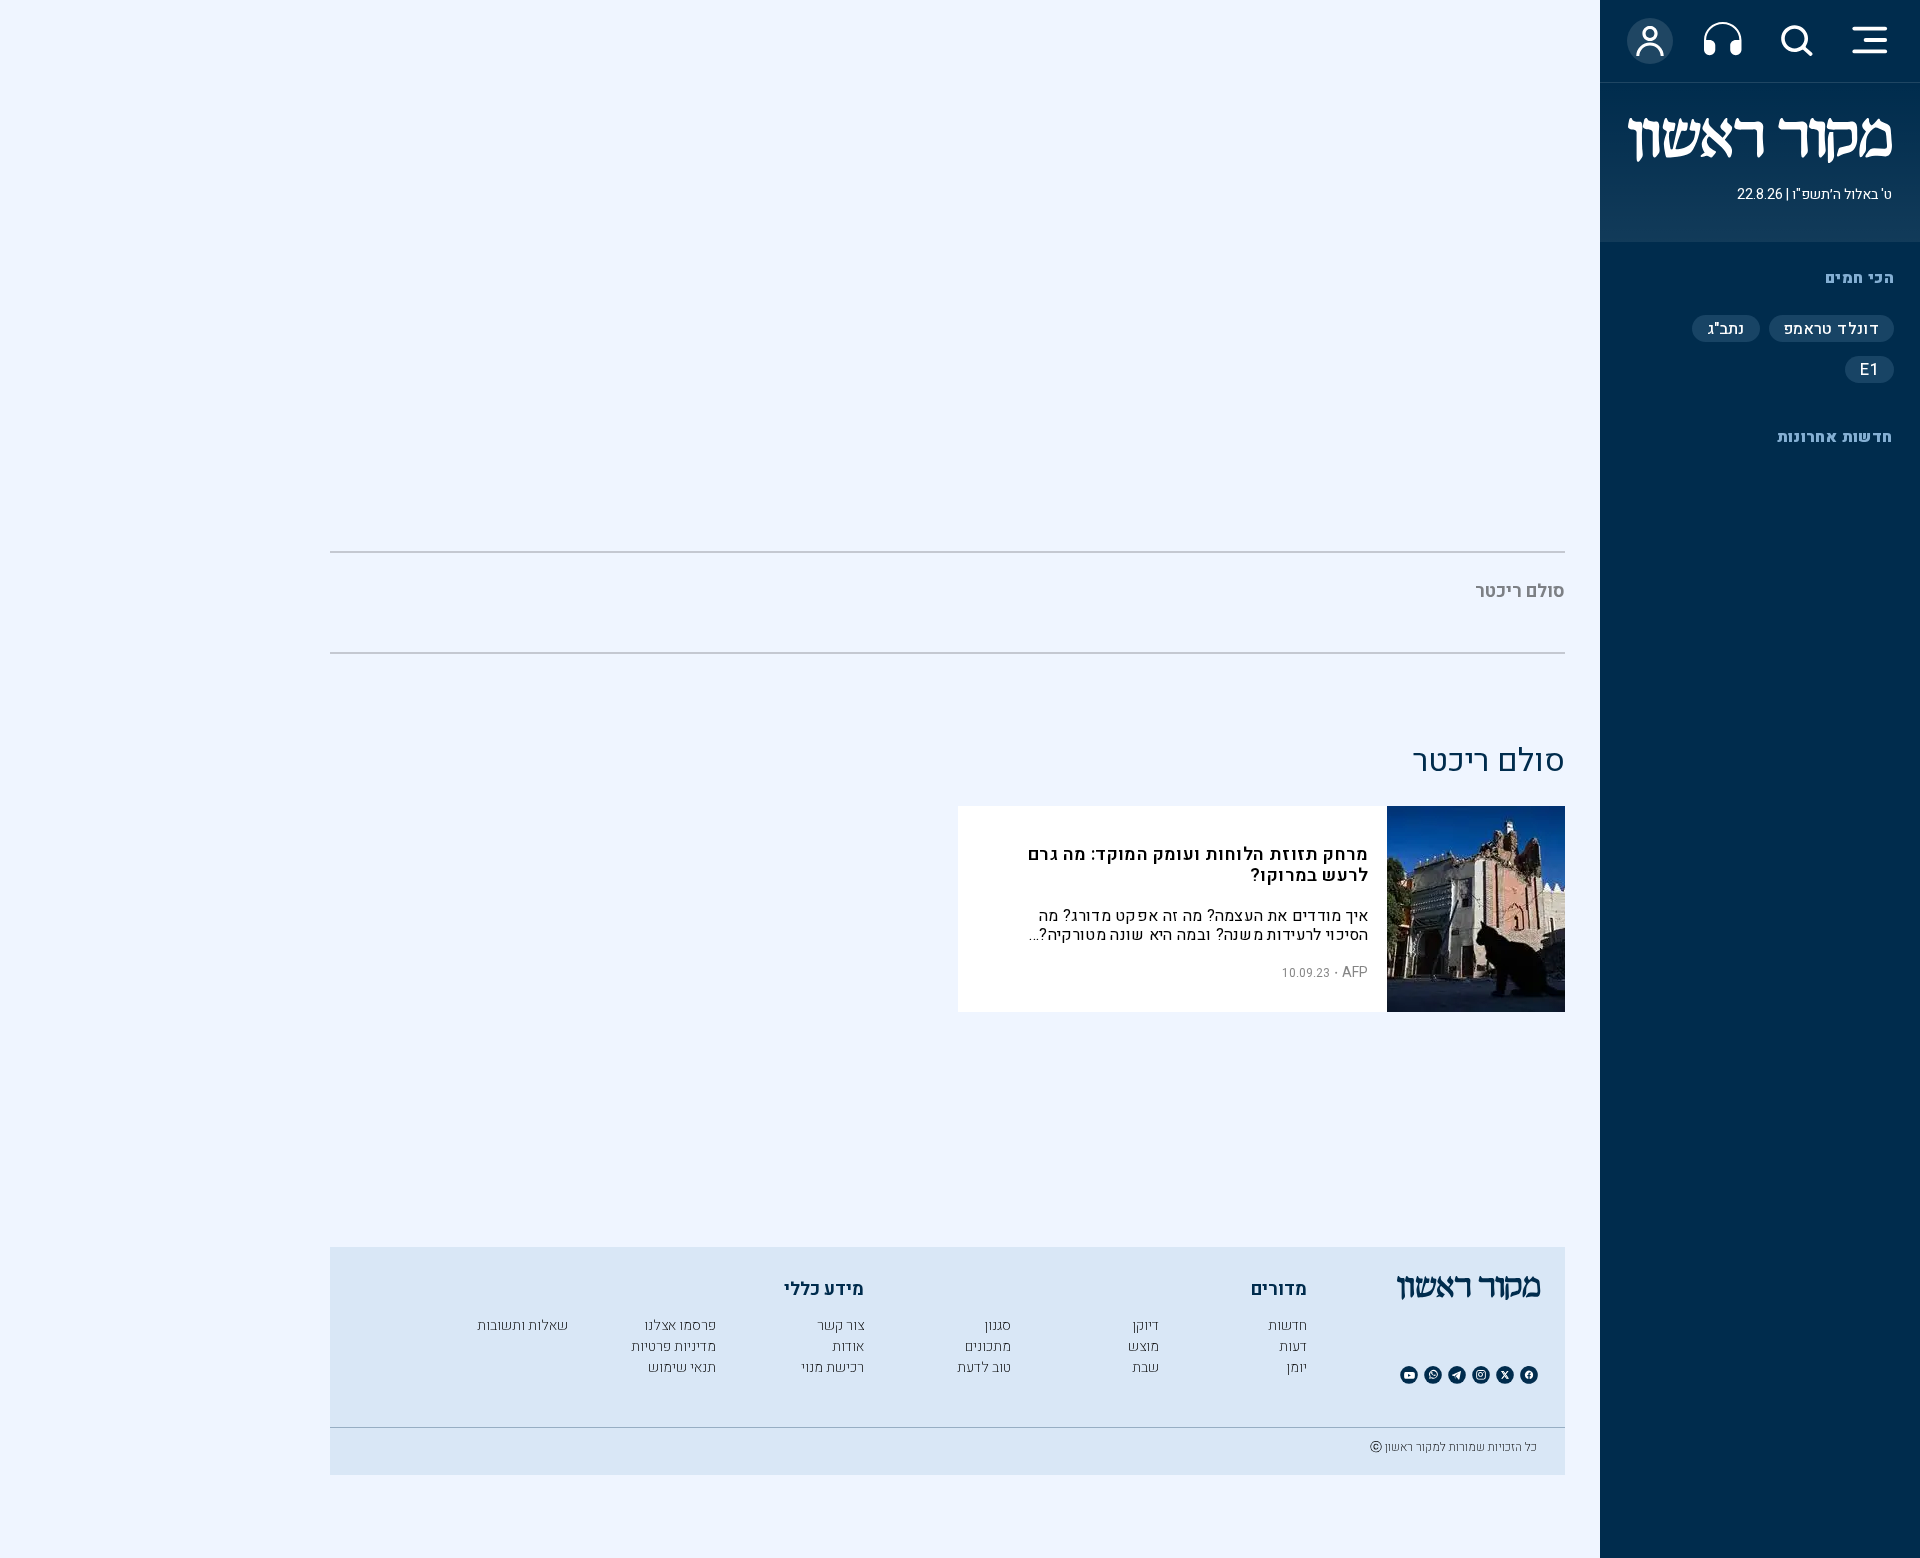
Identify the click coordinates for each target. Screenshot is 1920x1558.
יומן (1296, 1367)
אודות (848, 1346)
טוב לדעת (984, 1367)
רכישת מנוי (832, 1367)
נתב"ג (1726, 328)
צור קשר (840, 1325)
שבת (1145, 1367)
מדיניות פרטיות (673, 1346)
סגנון (997, 1325)
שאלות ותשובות (522, 1325)
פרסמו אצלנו (680, 1325)
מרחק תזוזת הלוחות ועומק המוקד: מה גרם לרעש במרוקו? (1198, 865)
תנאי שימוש (682, 1367)
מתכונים (988, 1346)
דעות (1293, 1346)
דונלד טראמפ (1831, 328)
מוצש (1143, 1346)
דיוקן (1145, 1325)
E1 (1869, 369)
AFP (1355, 972)
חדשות (1287, 1325)
